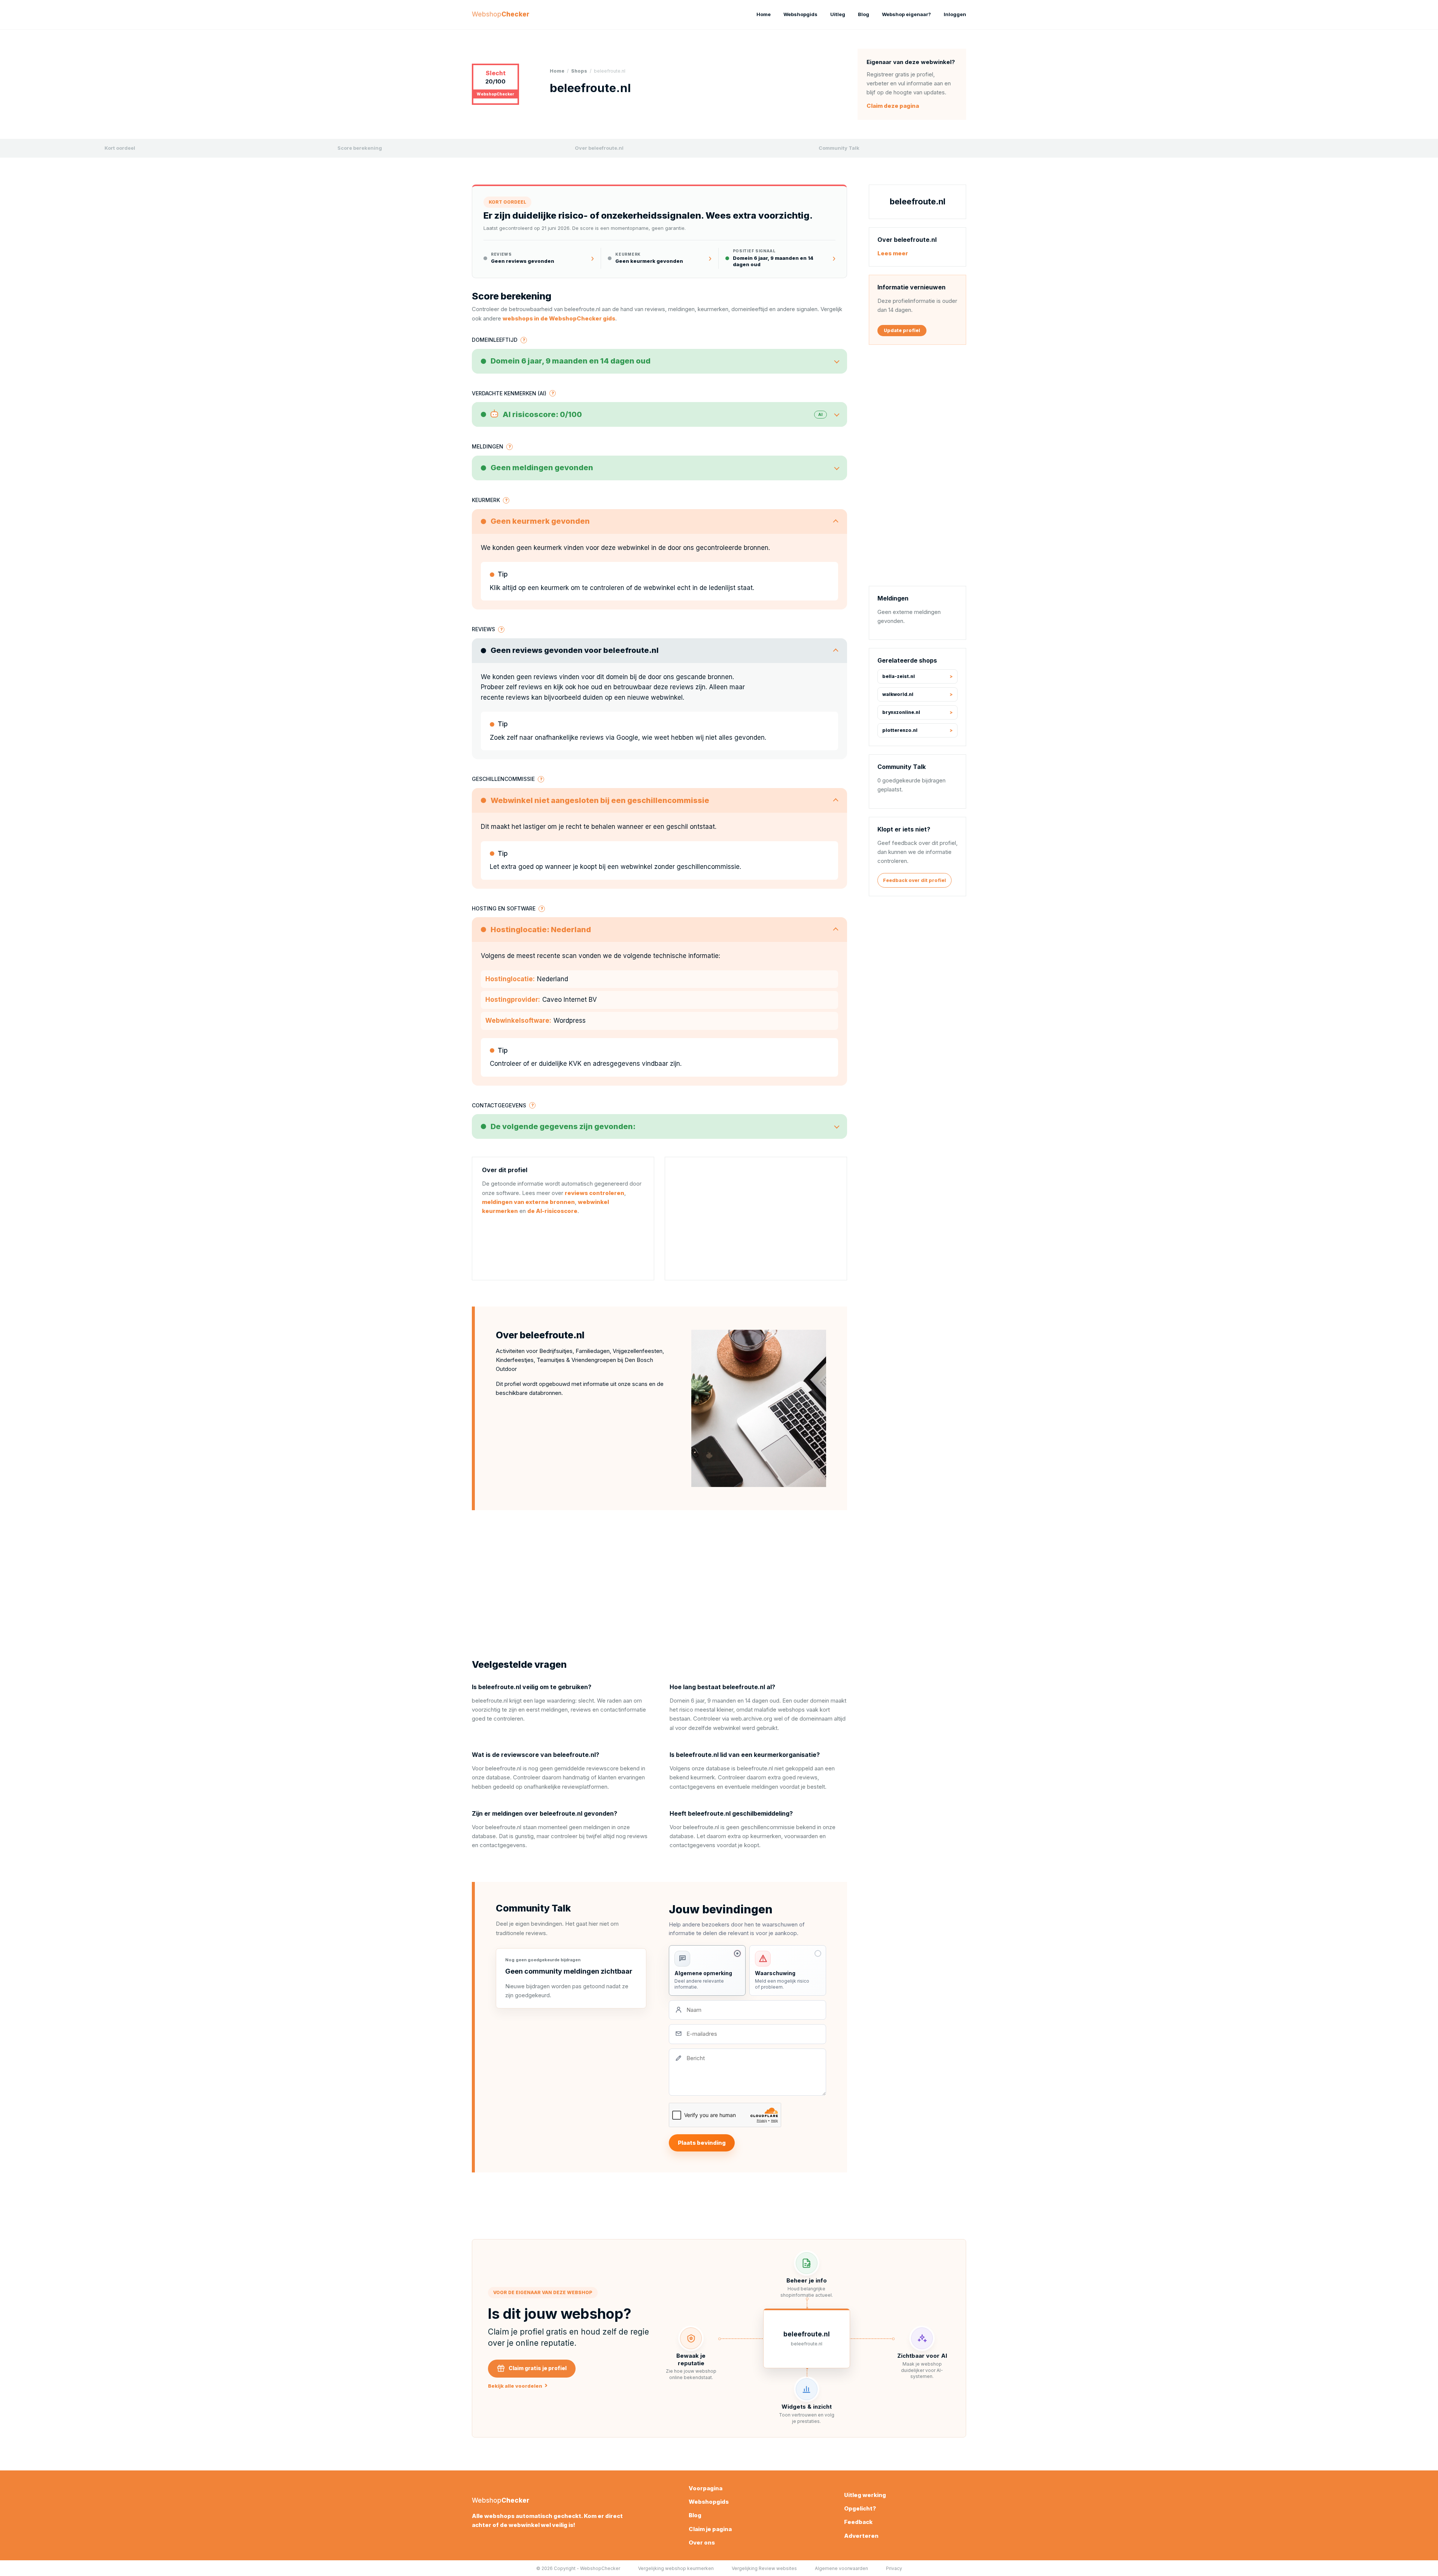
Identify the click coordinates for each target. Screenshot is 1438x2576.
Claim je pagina (710, 2529)
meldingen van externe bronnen (528, 1202)
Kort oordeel (120, 148)
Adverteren (861, 2536)
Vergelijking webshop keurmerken (676, 2568)
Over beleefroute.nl (599, 148)
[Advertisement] (756, 1219)
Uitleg (838, 14)
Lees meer (893, 253)
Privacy (894, 2568)
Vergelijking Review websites (764, 2568)
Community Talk (839, 148)
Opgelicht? (860, 2508)
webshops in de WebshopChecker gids (559, 318)
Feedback (858, 2522)
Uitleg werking (865, 2495)
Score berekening (360, 148)
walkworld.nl (898, 695)
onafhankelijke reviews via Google (586, 737)
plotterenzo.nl (900, 731)
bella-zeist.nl (899, 677)
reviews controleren (594, 1193)
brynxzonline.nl (901, 713)
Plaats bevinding (702, 2143)
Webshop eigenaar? (906, 14)
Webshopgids (800, 14)
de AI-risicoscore (552, 1211)
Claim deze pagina (893, 106)
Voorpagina (706, 2488)
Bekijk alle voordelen (518, 2386)
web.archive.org (751, 1719)
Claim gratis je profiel (538, 2368)
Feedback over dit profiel (914, 880)
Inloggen (955, 14)
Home (764, 14)
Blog (864, 14)
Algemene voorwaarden (841, 2568)
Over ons (702, 2542)
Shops (579, 71)
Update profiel (902, 330)
